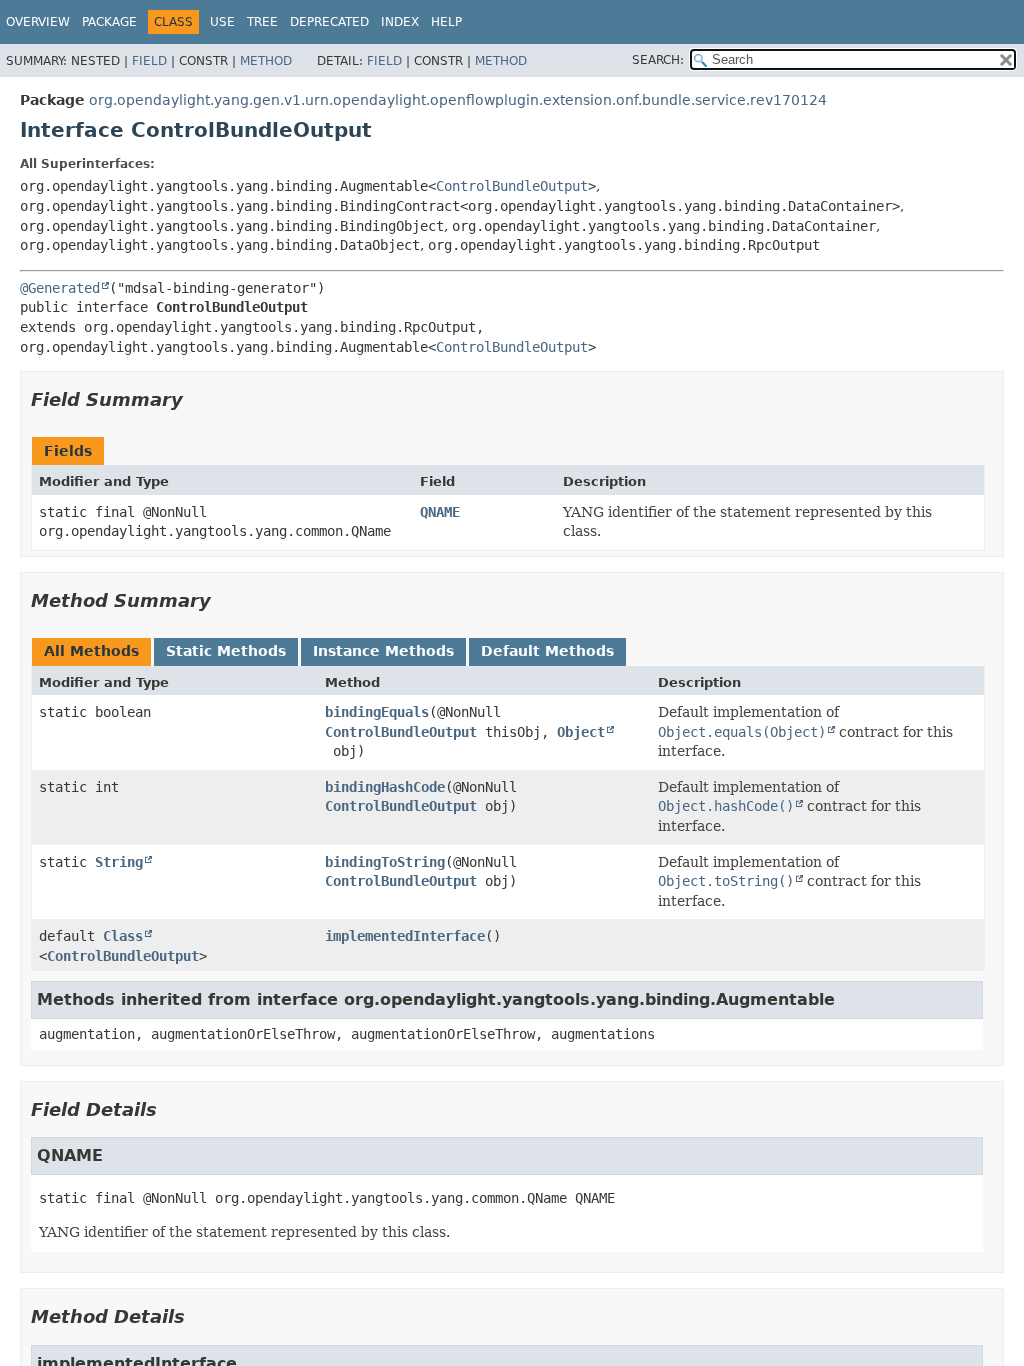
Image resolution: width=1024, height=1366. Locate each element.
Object (581, 732)
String (119, 862)
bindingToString (385, 862)
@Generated (60, 288)
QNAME (440, 512)
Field (149, 61)
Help (446, 22)
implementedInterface (405, 936)
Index (400, 22)
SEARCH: (658, 60)
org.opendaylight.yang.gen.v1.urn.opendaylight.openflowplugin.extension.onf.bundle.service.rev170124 (458, 100)
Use (222, 22)
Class (123, 936)
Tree (262, 22)
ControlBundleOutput (512, 186)
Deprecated (329, 22)
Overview (38, 22)
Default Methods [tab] (547, 651)
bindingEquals (377, 712)
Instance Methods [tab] (383, 651)
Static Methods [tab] (226, 651)
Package (109, 22)
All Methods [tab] (91, 651)
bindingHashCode (385, 787)
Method (266, 61)
